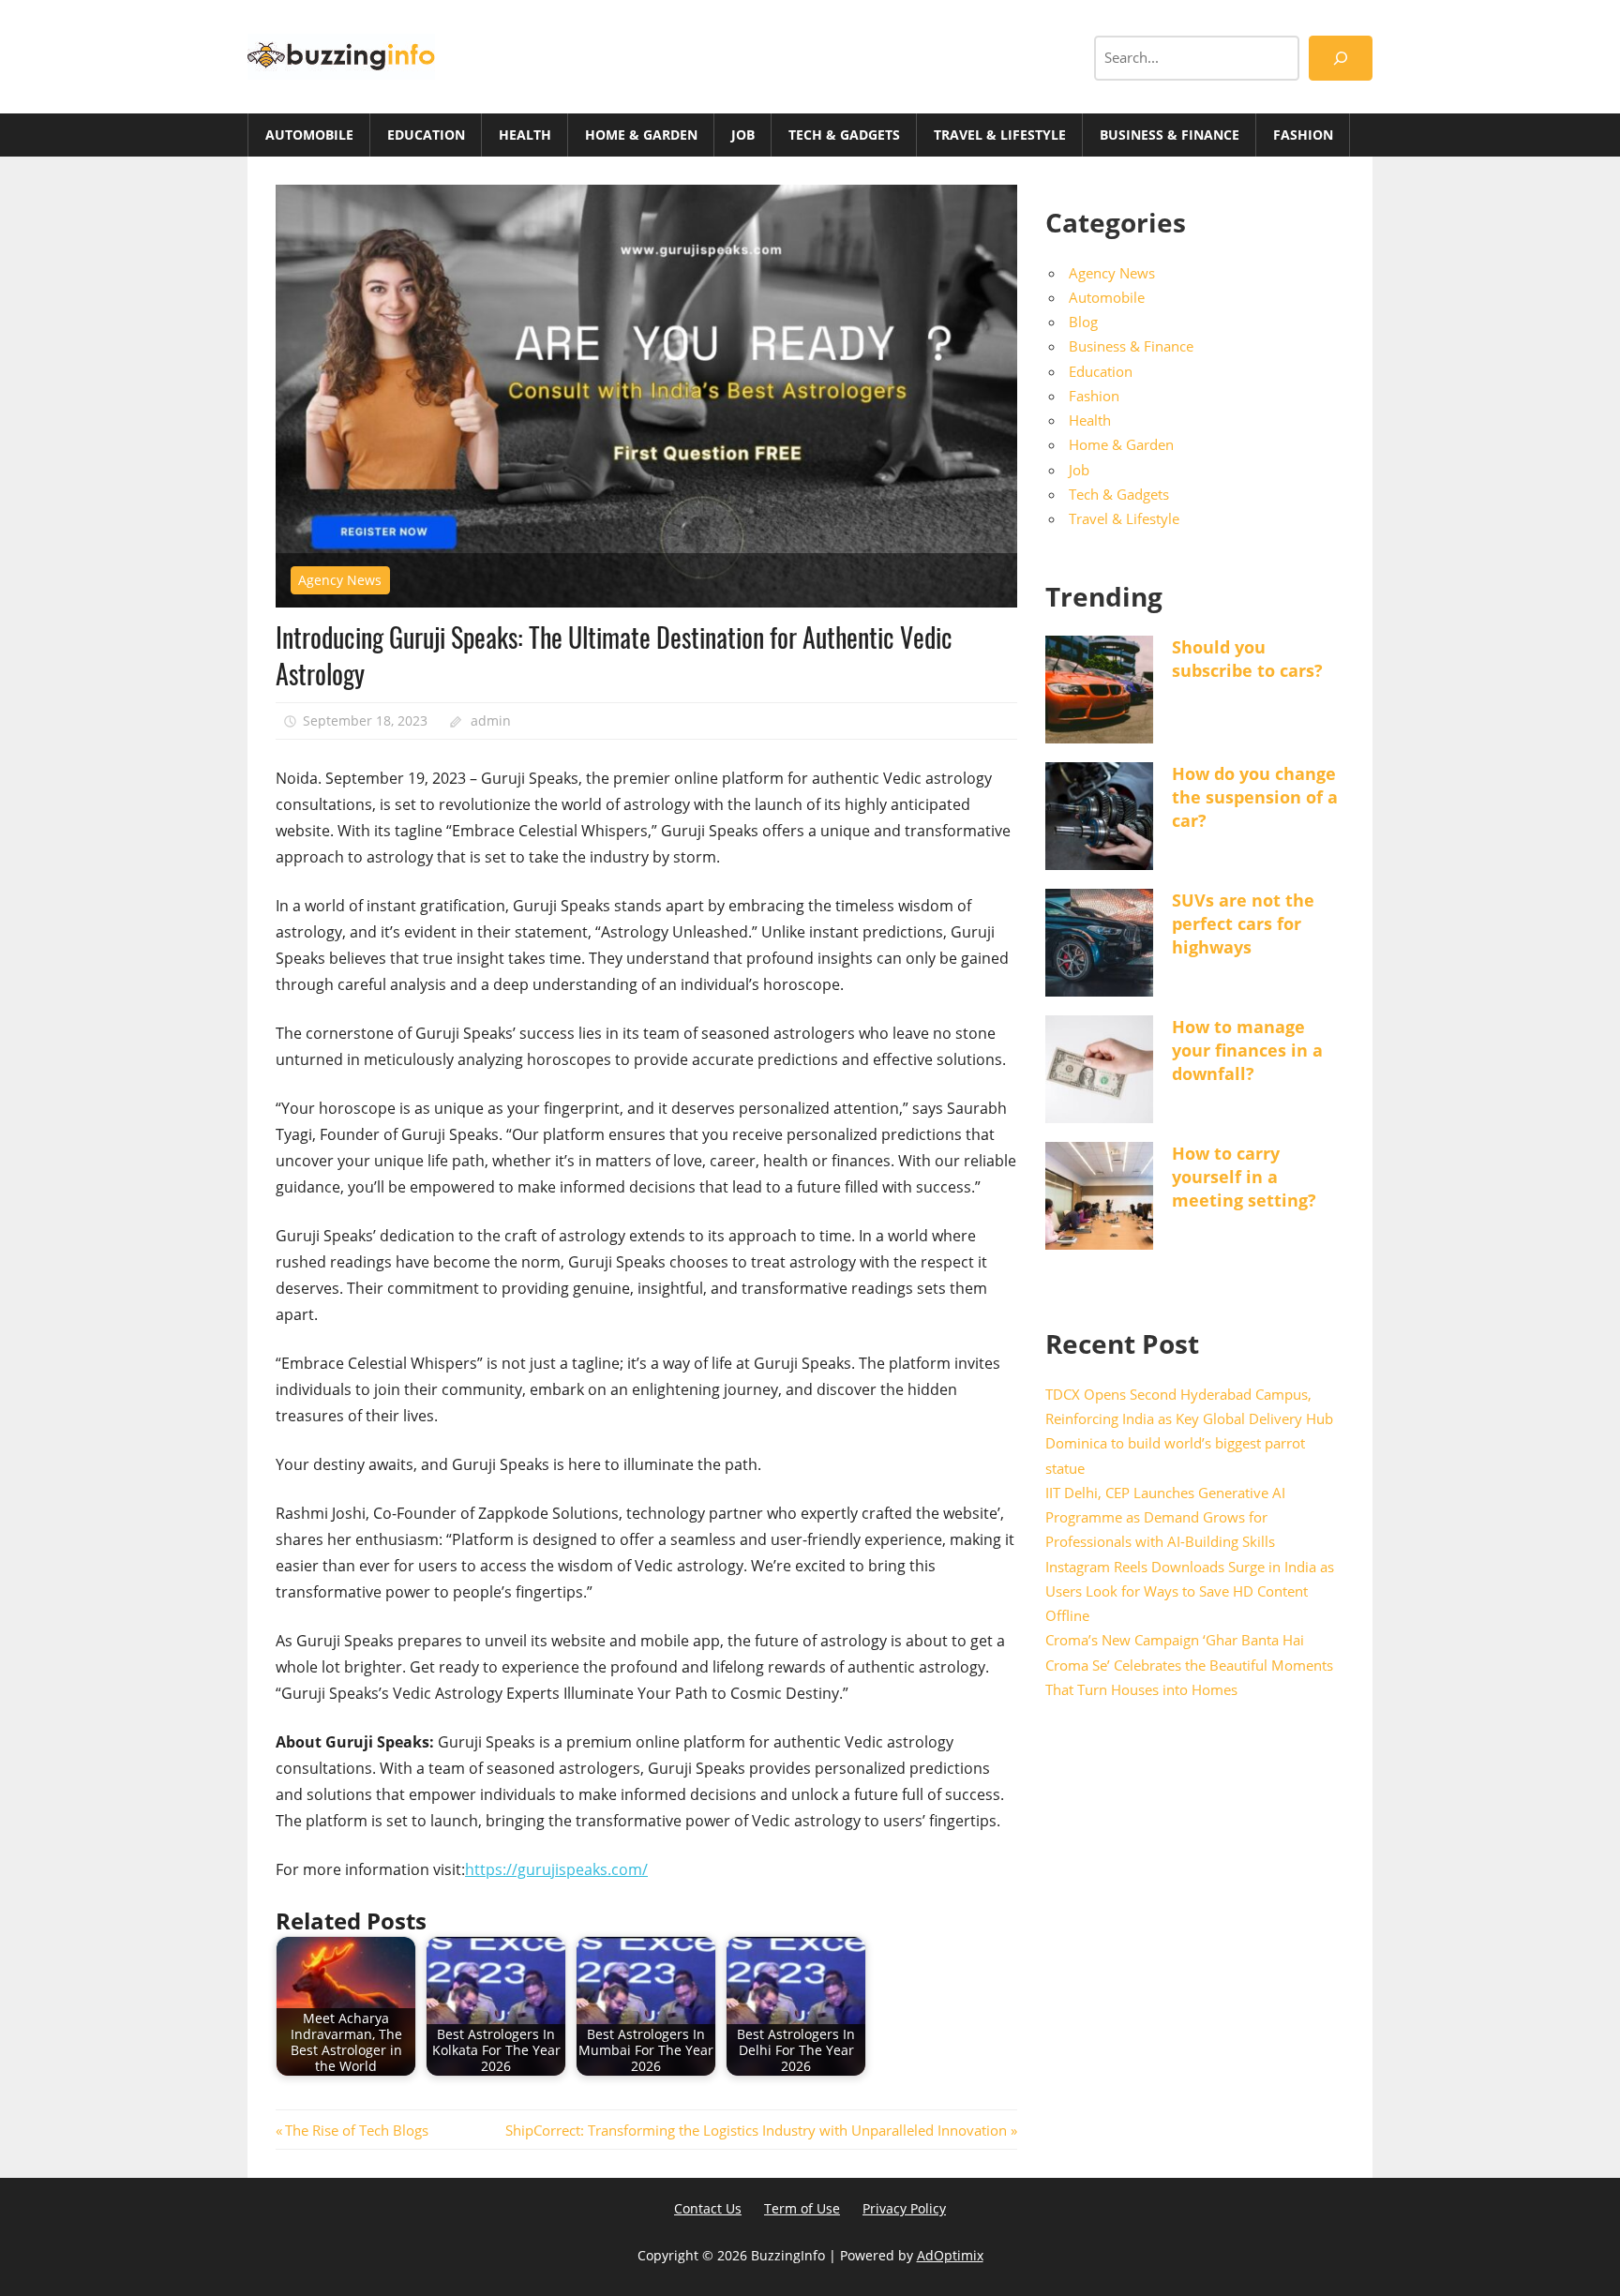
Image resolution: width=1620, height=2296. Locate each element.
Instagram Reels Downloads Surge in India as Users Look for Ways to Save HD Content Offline (1190, 1591)
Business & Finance (1170, 135)
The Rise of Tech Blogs (356, 2130)
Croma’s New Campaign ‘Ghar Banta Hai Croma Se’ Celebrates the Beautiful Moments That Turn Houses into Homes (1189, 1665)
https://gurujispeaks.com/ (556, 1869)
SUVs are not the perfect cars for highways (1243, 923)
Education (426, 135)
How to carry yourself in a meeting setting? (1244, 1177)
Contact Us (708, 2208)
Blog (1083, 322)
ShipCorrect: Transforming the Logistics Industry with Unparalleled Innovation (754, 2130)
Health (525, 135)
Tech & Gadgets (844, 135)
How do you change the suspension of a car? (1255, 797)
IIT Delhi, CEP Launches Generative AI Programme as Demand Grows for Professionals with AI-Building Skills (1165, 1517)
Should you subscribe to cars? (1247, 659)
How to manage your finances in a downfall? (1247, 1050)
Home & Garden (641, 135)
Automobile (309, 135)
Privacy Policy (904, 2208)
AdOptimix (950, 2255)
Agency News (340, 580)
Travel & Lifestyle (1000, 135)
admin (491, 720)
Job (743, 135)
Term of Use (802, 2208)
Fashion (1303, 135)
